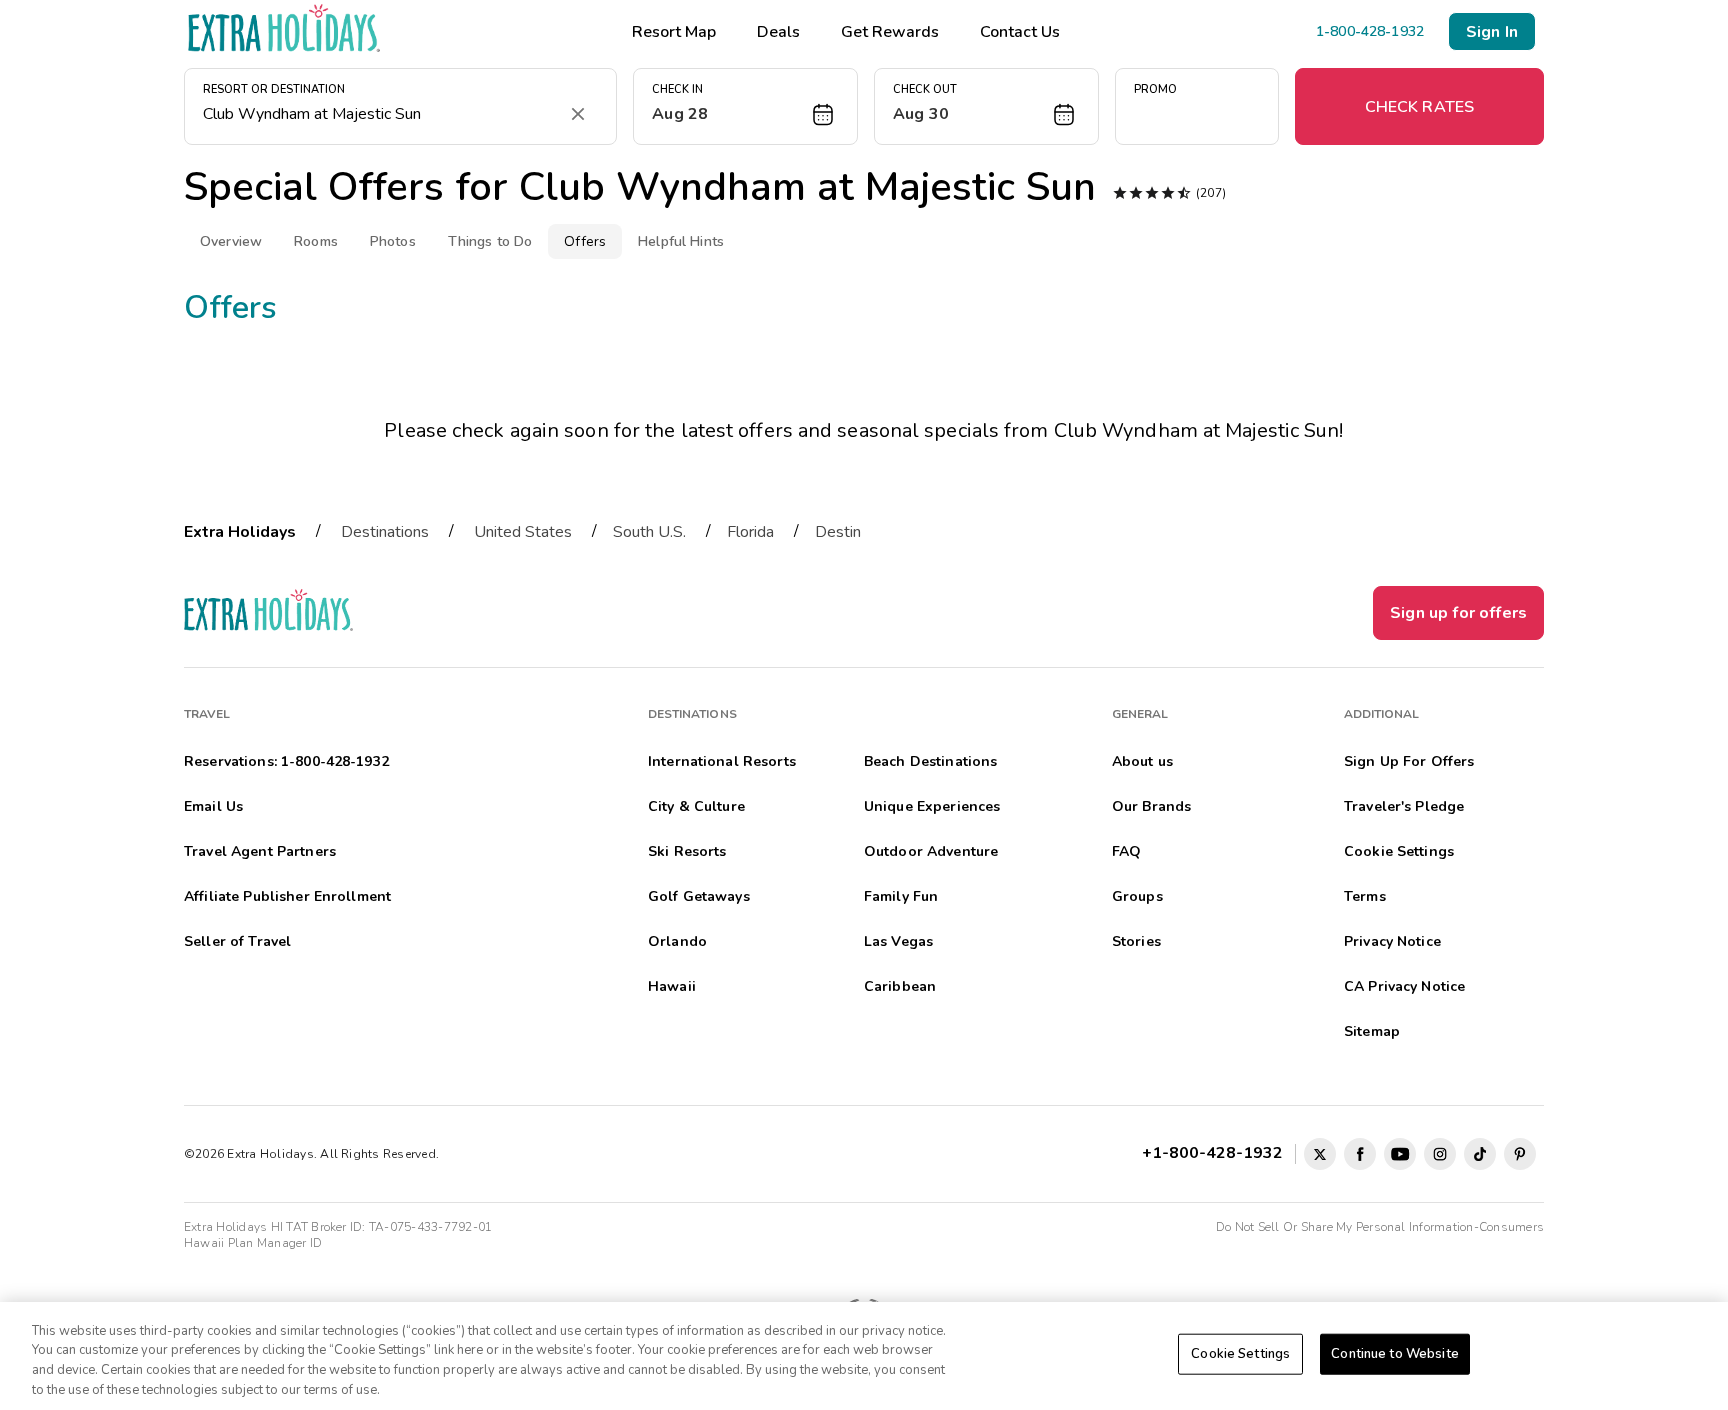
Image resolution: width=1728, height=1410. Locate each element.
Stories (1136, 941)
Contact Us (1020, 32)
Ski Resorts (687, 851)
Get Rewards (890, 32)
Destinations (385, 532)
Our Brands (1151, 806)
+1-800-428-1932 (1216, 1153)
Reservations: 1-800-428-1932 (286, 761)
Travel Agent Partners (260, 851)
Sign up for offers (1458, 613)
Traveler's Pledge (1404, 806)
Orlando (677, 941)
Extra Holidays (240, 532)
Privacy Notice (1392, 941)
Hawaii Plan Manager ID (253, 1243)
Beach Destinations (931, 761)
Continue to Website (1394, 1354)
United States (523, 532)
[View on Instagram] (1440, 1154)
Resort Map (674, 32)
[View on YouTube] (1400, 1154)
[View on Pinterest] (1520, 1154)
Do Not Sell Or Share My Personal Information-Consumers (1380, 1227)
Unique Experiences (932, 806)
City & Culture (696, 806)
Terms (1365, 896)
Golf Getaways (699, 896)
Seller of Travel (237, 941)
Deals (778, 32)
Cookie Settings (1240, 1354)
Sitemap (1372, 1031)
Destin (838, 532)
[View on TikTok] (1480, 1154)
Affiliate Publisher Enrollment (287, 896)
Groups (1137, 896)
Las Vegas (898, 941)
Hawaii (672, 986)
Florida (750, 532)
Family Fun (901, 896)
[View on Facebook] (1360, 1154)
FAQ (1126, 851)
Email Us (213, 806)
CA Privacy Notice (1404, 986)
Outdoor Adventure (931, 851)
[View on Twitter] (1320, 1154)
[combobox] (380, 114)
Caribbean (900, 986)
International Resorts (722, 761)
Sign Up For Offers (1409, 761)
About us (1142, 761)
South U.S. (649, 532)
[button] (745, 106)
